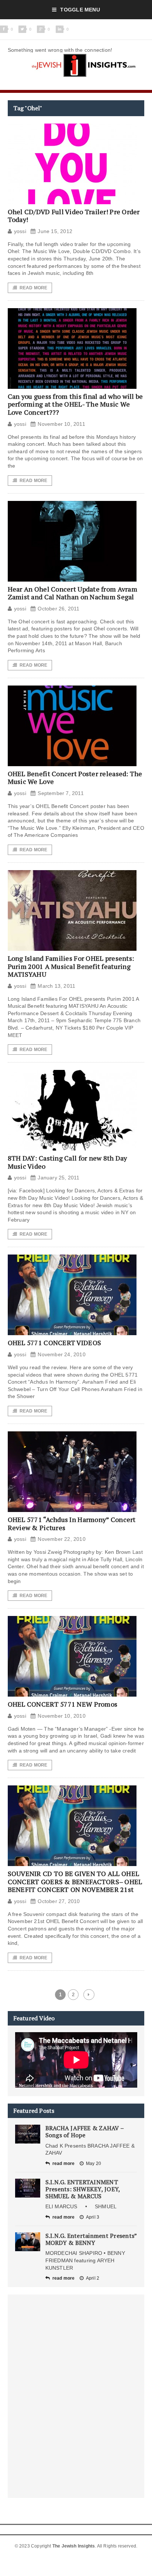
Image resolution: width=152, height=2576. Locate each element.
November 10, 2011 (61, 424)
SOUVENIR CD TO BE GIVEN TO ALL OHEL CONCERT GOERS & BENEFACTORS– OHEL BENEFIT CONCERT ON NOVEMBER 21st (75, 1881)
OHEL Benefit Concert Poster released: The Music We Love (75, 778)
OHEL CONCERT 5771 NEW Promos (63, 1704)
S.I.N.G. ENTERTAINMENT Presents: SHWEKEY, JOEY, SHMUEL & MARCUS (83, 2189)
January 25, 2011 (58, 1178)
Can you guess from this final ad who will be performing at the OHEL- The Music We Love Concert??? (75, 404)
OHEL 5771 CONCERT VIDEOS (54, 1343)
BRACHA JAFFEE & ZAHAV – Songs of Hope (85, 2131)
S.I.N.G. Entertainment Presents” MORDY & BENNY (91, 2239)
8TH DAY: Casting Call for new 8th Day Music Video (68, 1162)
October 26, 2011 (58, 609)
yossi (20, 231)
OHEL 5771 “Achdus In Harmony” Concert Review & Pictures (72, 1523)
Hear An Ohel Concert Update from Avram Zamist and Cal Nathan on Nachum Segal (72, 593)
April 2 (93, 2278)
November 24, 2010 (62, 1354)
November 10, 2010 (62, 1716)
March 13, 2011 (56, 986)
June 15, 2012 (55, 231)
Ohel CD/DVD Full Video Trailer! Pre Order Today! (74, 216)
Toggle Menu (80, 10)
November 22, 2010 (62, 1539)
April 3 (93, 2217)
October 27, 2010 (59, 1901)
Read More (34, 288)
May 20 (94, 2163)
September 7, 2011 (61, 793)
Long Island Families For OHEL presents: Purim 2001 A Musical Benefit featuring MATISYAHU (71, 966)
